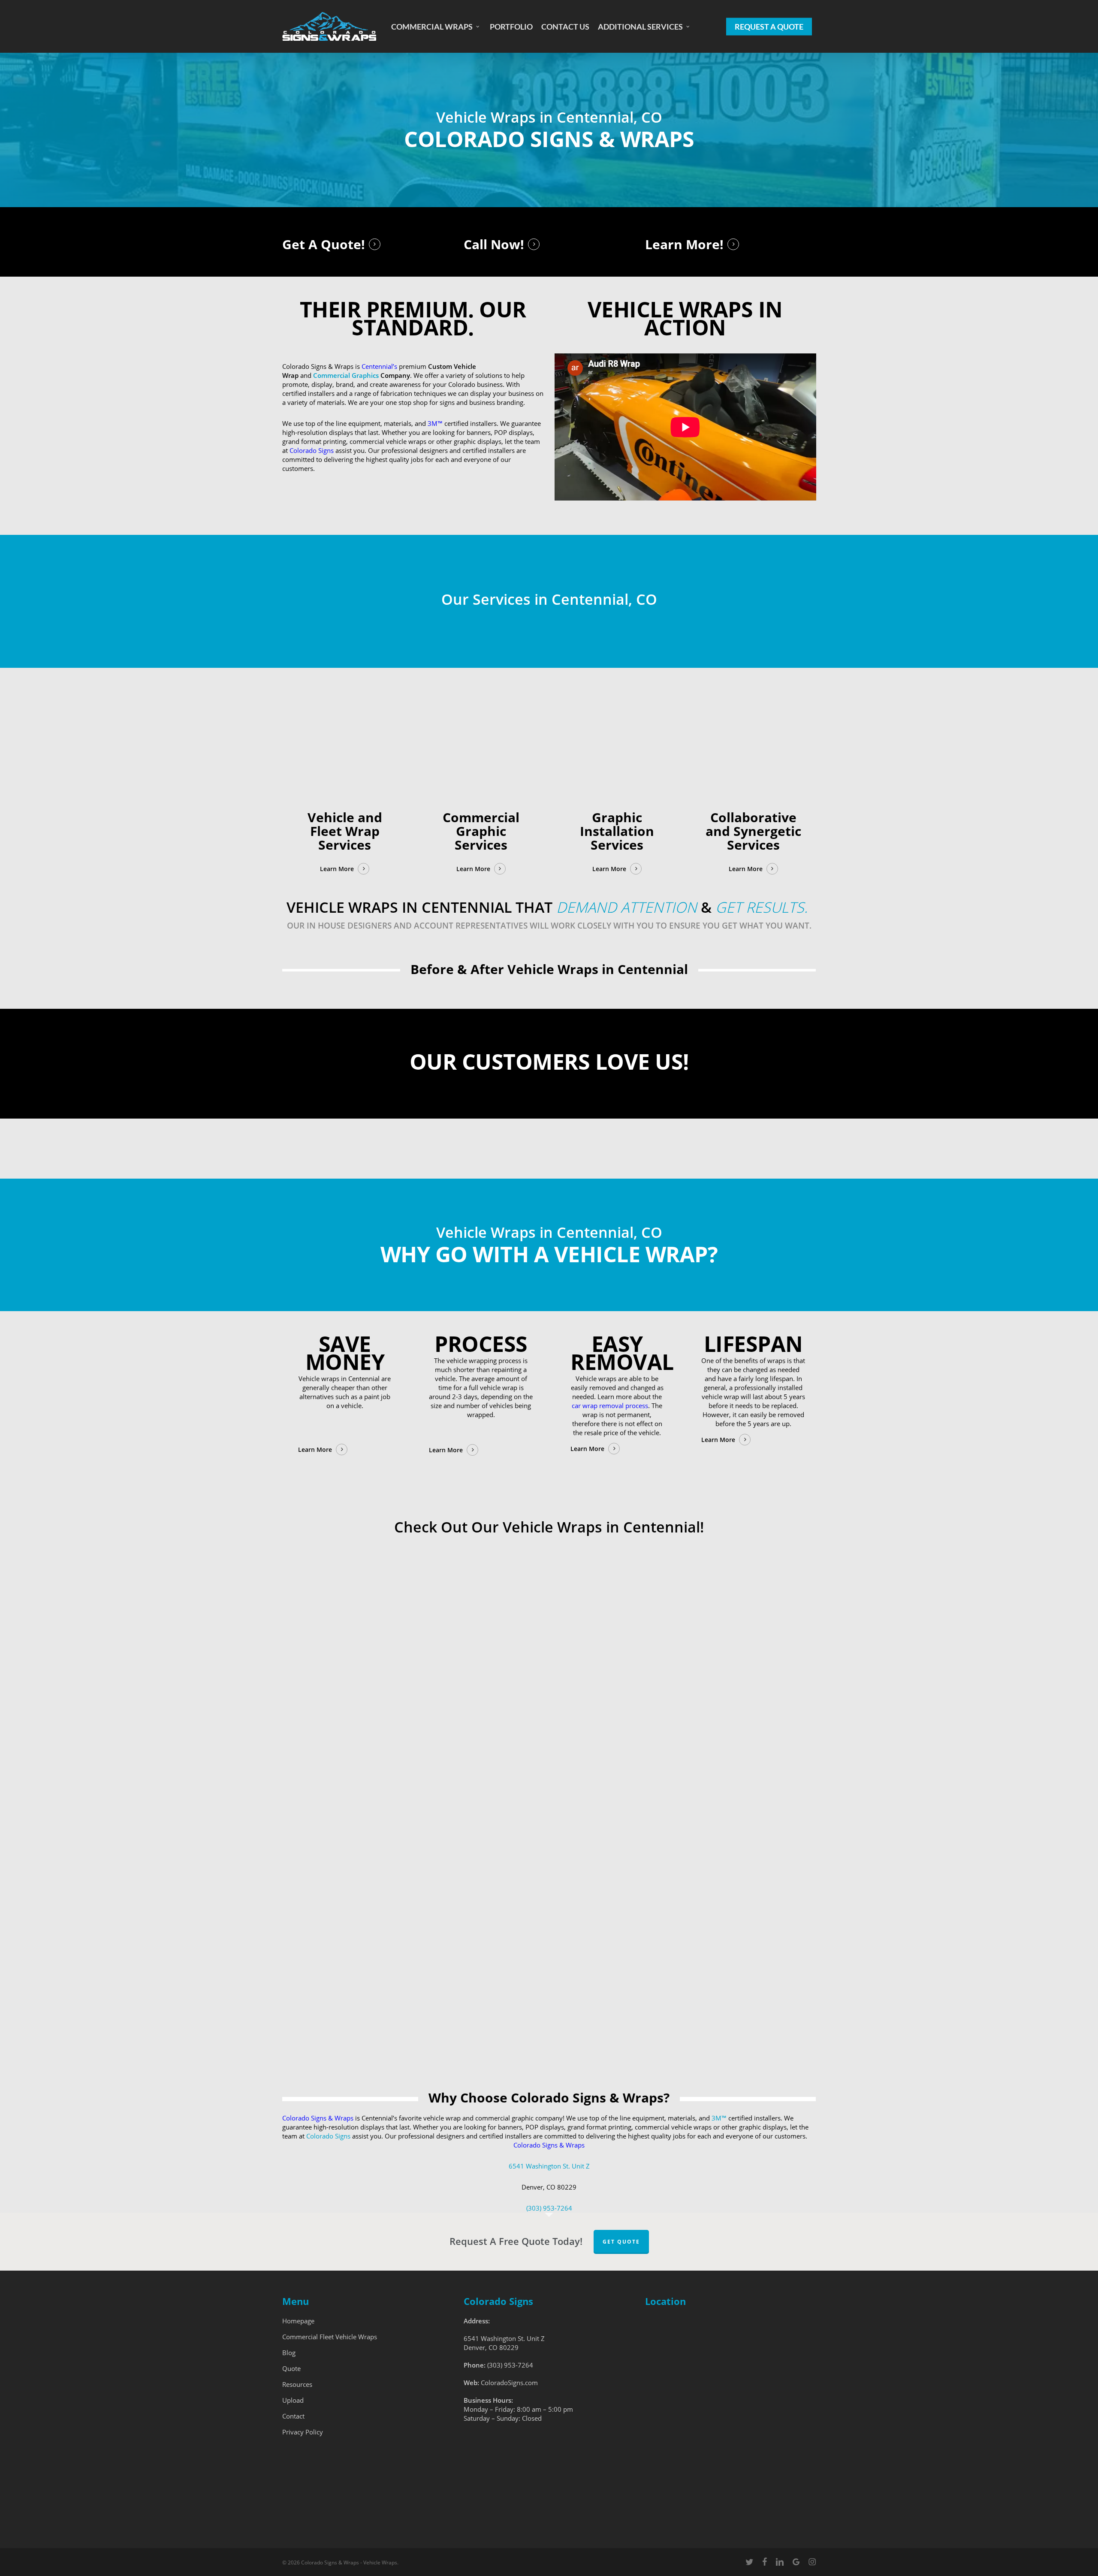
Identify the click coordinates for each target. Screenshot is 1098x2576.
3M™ (719, 2118)
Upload (293, 2400)
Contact (293, 2416)
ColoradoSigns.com (509, 2383)
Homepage (298, 2321)
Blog (289, 2353)
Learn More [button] (337, 869)
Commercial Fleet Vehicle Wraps (330, 2337)
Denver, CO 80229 (491, 2347)
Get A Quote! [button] (324, 244)
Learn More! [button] (684, 244)
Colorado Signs (312, 450)
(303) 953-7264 (549, 2208)
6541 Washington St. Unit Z (549, 2166)
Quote (291, 2368)
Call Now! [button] (494, 244)
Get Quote (621, 2242)
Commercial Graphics (346, 375)
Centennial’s (380, 366)
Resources (297, 2384)
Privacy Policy (303, 2432)
